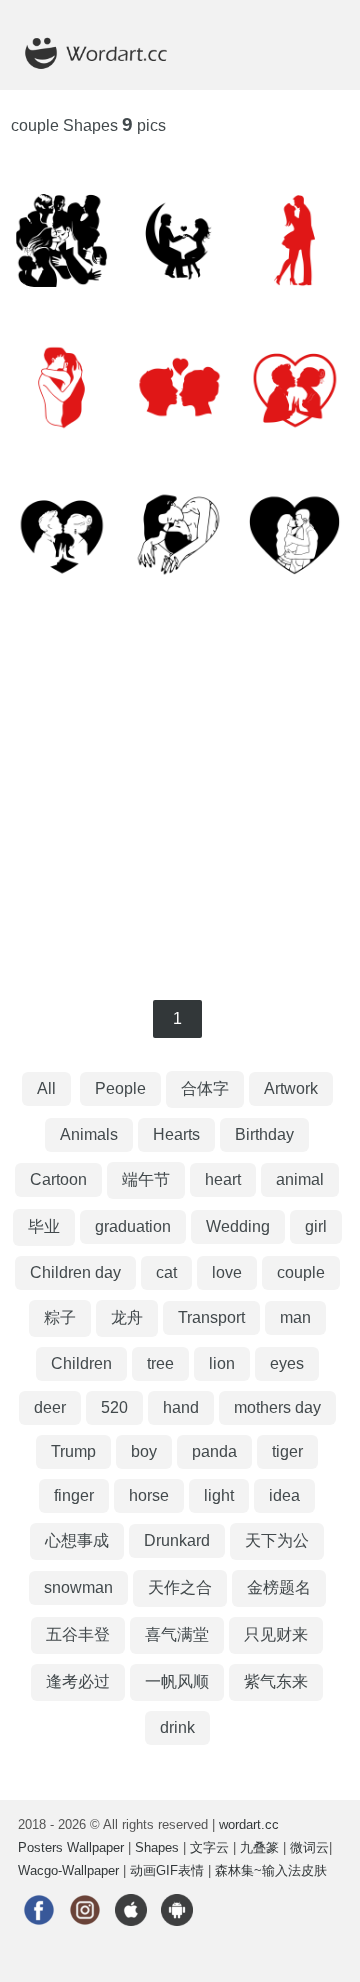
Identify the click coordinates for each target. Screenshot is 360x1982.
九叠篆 (259, 1847)
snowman (78, 1587)
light (219, 1495)
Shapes (157, 1847)
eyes (287, 1363)
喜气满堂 (177, 1634)
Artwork (291, 1088)
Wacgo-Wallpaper (68, 1870)
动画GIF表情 (167, 1870)
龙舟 (127, 1317)
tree (160, 1363)
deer (50, 1407)
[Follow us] (39, 1932)
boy (144, 1451)
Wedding (238, 1226)
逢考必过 (78, 1681)
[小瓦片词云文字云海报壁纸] (108, 80)
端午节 (146, 1179)
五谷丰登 (78, 1634)
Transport (211, 1317)
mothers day (277, 1407)
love (227, 1272)
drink (177, 1727)
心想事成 (77, 1540)
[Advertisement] (180, 800)
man (295, 1317)
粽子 (60, 1317)
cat (166, 1272)
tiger (287, 1451)
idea (284, 1495)
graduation (133, 1226)
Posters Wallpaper (71, 1847)
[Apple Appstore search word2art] (131, 1932)
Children (81, 1363)
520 (114, 1407)
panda (214, 1451)
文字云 (209, 1847)
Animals (89, 1134)
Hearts (176, 1134)
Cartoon (58, 1179)
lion (222, 1363)
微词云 (309, 1847)
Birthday (264, 1134)
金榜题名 (279, 1587)
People (120, 1088)
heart (223, 1179)
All (46, 1088)
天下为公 (277, 1540)
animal (300, 1179)
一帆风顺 (177, 1681)
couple (301, 1272)
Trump (73, 1451)
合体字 (205, 1088)
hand (181, 1407)
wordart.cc (249, 1824)
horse (149, 1495)
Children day (75, 1272)
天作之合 (180, 1587)
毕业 (44, 1226)
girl (316, 1226)
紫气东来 (276, 1681)
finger (74, 1495)
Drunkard (177, 1540)
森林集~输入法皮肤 (271, 1870)
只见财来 (276, 1634)
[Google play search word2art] (177, 1932)
